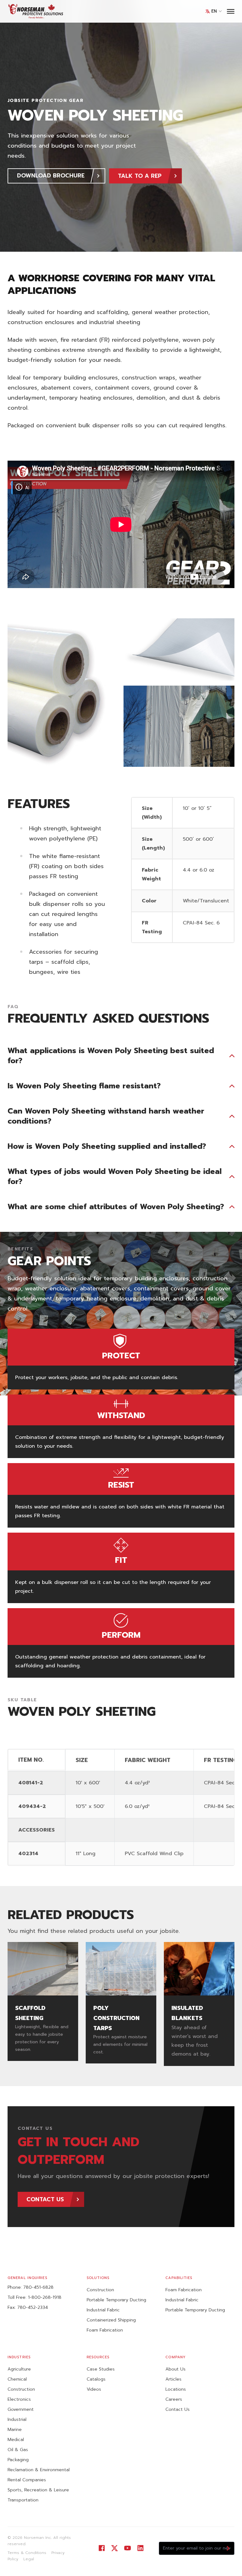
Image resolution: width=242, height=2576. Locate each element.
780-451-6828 (38, 2287)
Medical (16, 2440)
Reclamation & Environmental (39, 2470)
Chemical (17, 2379)
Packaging (18, 2460)
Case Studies (101, 2369)
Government (21, 2409)
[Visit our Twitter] (115, 2548)
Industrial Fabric (103, 2310)
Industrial (17, 2419)
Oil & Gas (18, 2450)
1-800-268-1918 (45, 2297)
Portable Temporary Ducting (116, 2300)
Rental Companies (27, 2480)
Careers (174, 2399)
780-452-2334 (33, 2307)
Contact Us (178, 2409)
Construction (100, 2290)
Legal (29, 2559)
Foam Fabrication (105, 2330)
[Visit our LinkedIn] (140, 2548)
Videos (94, 2389)
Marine (15, 2430)
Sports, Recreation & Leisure (38, 2490)
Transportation (23, 2500)
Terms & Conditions (27, 2553)
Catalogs (96, 2379)
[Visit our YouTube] (127, 2548)
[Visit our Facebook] (102, 2548)
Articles (173, 2379)
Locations (176, 2389)
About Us (176, 2369)
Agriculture (19, 2369)
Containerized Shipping (111, 2320)
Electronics (19, 2399)
